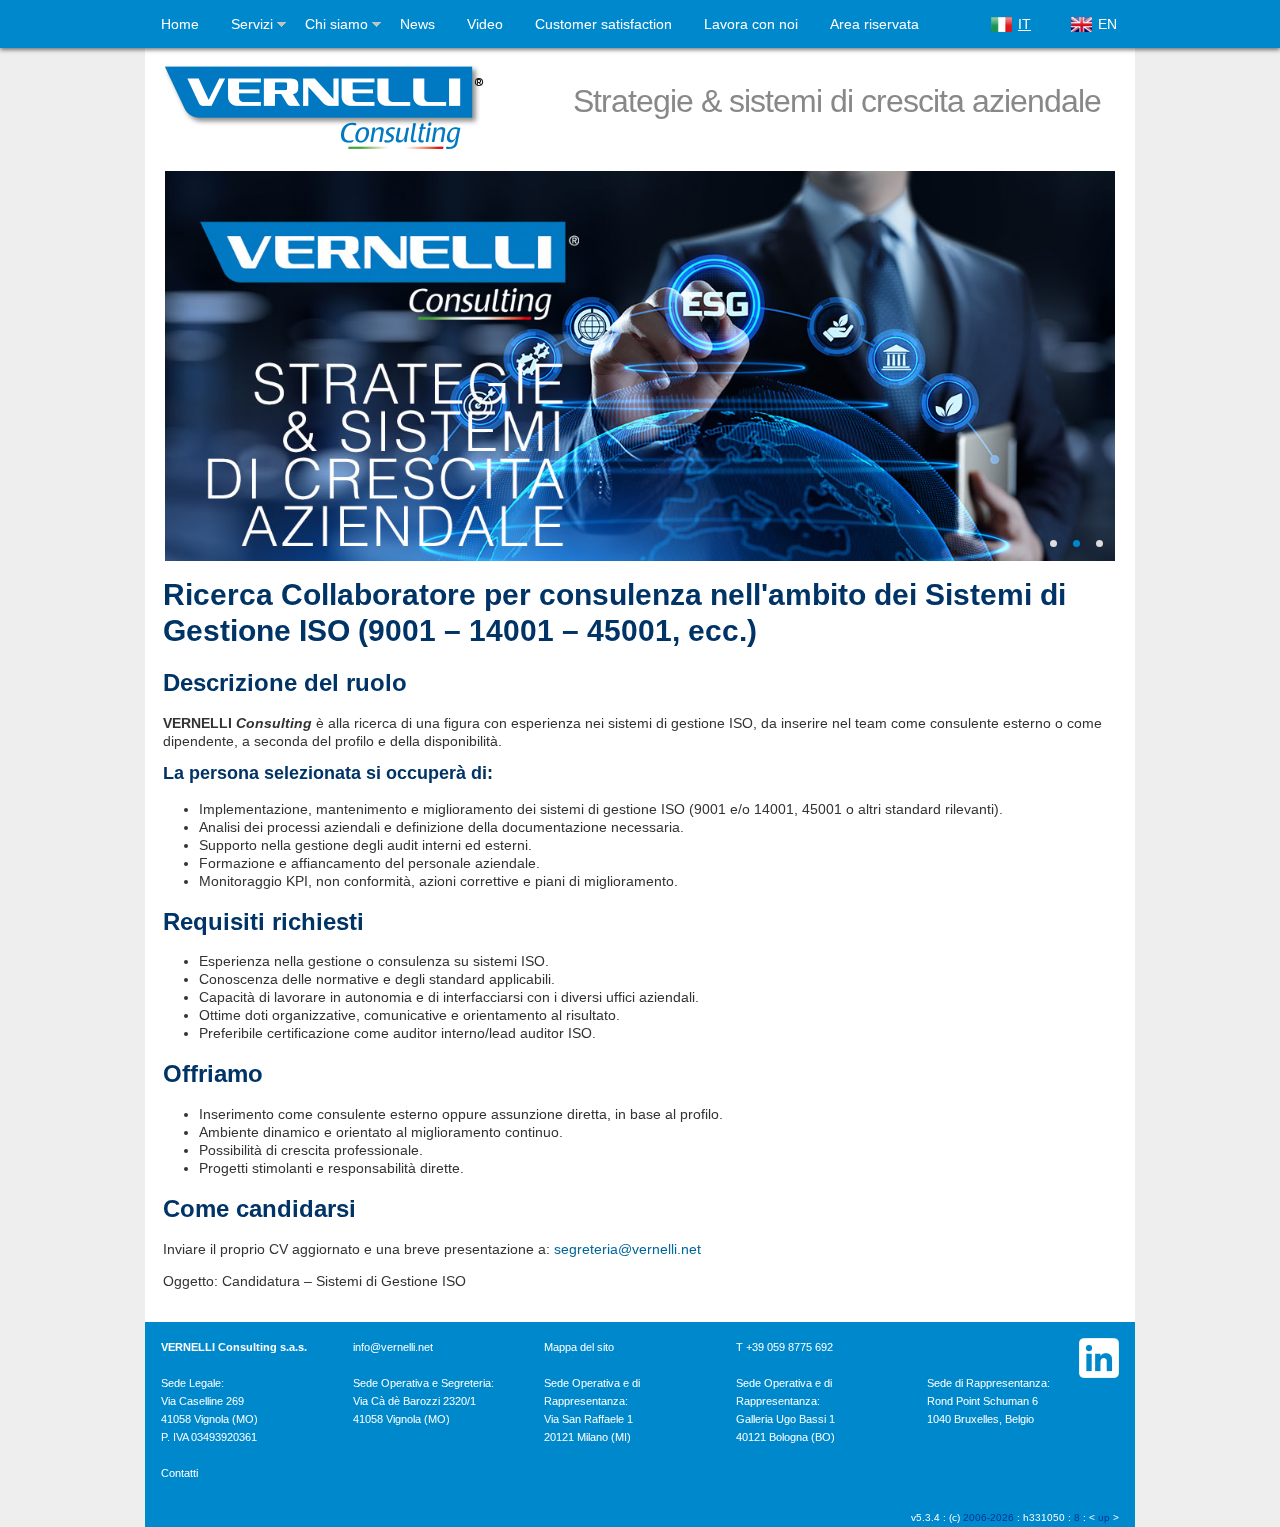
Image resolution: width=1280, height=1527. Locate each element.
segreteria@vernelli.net (627, 1249)
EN (1107, 24)
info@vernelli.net (393, 1347)
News (417, 24)
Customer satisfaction (603, 24)
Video (485, 24)
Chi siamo (336, 24)
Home (180, 24)
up (1104, 1517)
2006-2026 (988, 1517)
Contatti (179, 1473)
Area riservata (874, 24)
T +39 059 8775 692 (784, 1347)
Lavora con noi (751, 24)
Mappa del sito (579, 1347)
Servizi (252, 24)
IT (1024, 24)
